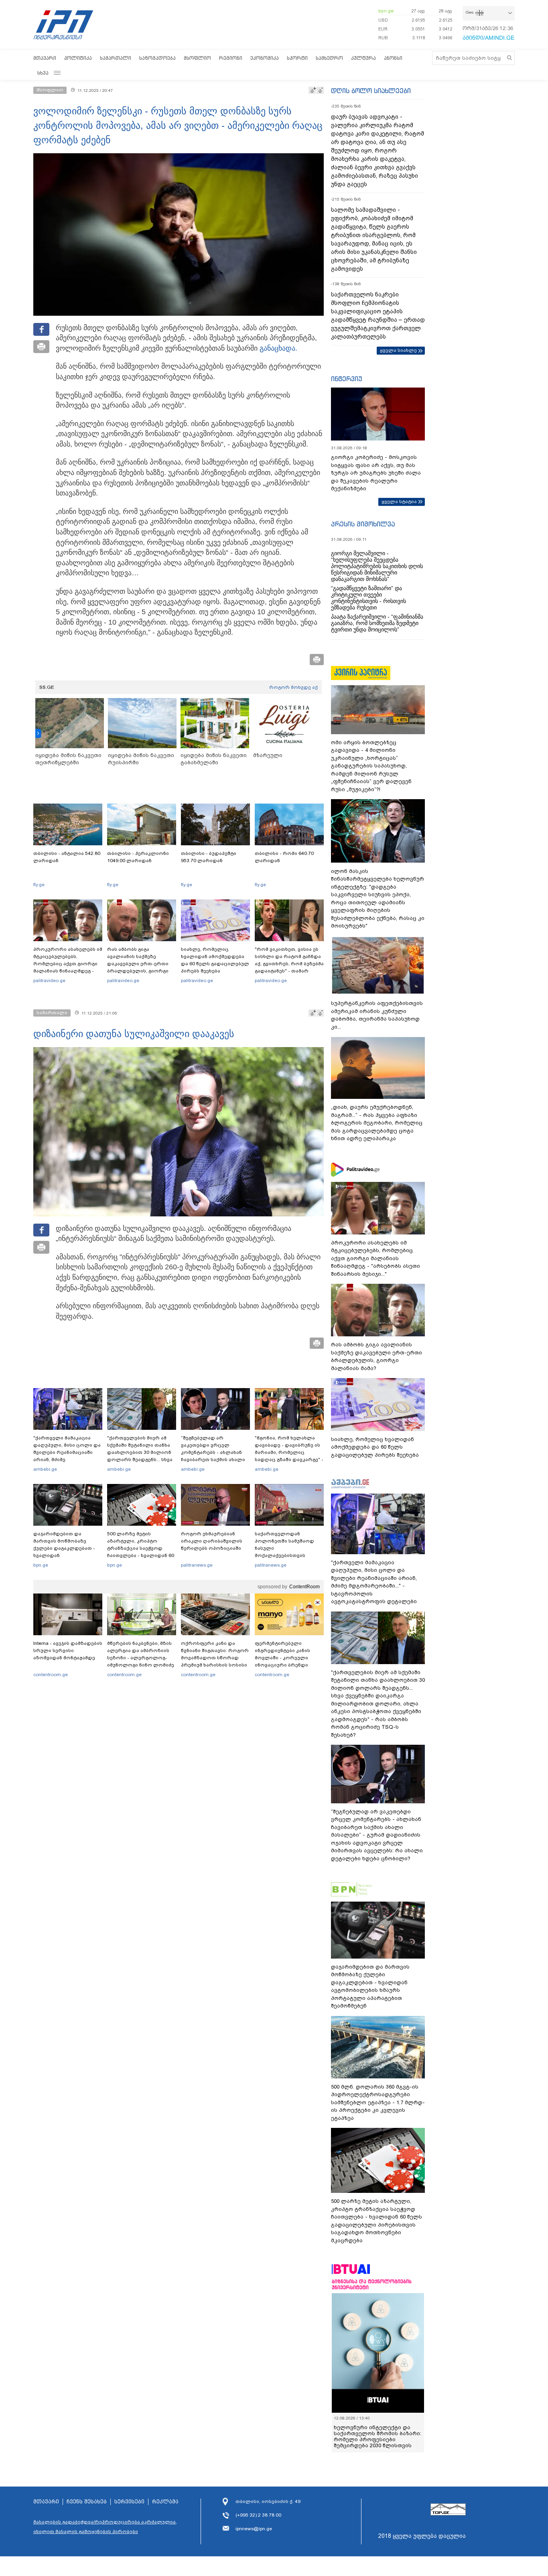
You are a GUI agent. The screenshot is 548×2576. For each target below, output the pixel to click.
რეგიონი (231, 58)
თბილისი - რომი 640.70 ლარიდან (284, 857)
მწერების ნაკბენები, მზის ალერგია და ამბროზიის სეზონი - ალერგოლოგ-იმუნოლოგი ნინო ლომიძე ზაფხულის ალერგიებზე (141, 1658)
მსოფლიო (197, 58)
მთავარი (45, 58)
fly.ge (39, 885)
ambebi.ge (45, 1469)
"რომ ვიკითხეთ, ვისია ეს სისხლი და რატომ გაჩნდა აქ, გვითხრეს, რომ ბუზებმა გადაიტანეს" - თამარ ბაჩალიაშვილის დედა (289, 964)
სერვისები (129, 2502)
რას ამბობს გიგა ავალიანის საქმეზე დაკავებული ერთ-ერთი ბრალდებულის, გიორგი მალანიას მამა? (138, 964)
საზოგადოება (157, 58)
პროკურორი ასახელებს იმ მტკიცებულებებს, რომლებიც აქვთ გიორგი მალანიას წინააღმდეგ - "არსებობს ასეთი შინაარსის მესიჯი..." (68, 967)
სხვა (43, 73)
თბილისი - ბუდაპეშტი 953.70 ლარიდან (209, 857)
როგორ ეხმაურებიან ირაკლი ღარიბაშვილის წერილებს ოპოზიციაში (212, 1541)
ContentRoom (304, 1587)
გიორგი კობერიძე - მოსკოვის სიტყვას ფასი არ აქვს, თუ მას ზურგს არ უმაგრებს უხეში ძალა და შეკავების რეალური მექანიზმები (376, 473)
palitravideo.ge (49, 980)
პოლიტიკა (78, 58)
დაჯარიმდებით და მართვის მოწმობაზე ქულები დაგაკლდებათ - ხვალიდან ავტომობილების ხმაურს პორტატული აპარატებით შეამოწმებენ (66, 1555)
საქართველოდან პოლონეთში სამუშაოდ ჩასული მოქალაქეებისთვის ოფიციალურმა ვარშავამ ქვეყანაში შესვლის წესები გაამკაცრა (288, 1555)
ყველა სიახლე (398, 350)
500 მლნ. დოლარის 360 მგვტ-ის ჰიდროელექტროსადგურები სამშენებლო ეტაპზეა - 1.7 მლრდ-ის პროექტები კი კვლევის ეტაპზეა (378, 2102)
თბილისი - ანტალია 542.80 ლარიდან (67, 857)
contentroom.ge (51, 1675)
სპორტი (297, 58)
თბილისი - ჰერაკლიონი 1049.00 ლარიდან (138, 857)
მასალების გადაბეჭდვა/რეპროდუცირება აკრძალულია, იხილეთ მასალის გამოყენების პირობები (105, 2527)
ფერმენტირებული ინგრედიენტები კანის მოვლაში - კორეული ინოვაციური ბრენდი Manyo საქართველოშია (285, 1658)
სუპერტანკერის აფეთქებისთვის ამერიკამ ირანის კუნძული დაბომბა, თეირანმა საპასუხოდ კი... (377, 1015)
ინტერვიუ (347, 379)
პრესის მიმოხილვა (363, 524)
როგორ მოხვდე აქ (293, 687)
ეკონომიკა (265, 58)
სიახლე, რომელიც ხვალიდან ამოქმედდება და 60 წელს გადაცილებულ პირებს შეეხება (215, 960)
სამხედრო (329, 58)
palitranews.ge (197, 1565)
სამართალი (116, 58)
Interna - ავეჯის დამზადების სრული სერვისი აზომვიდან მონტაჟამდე (68, 1650)
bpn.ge (386, 11)
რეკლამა (165, 2502)
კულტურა (363, 58)
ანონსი (393, 58)
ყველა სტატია (399, 501)
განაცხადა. (278, 348)
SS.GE (47, 687)
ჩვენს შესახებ (87, 2502)
